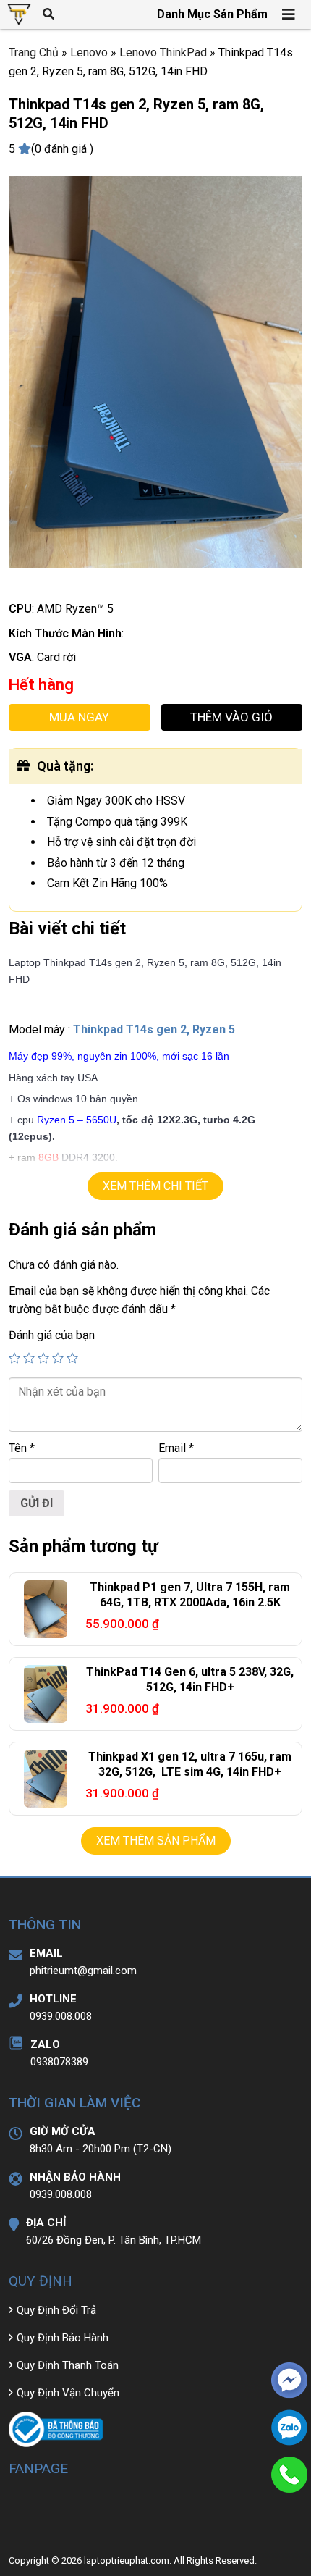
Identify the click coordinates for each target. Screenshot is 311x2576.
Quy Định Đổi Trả (56, 2310)
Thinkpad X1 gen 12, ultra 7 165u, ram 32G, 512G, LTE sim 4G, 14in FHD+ (190, 1764)
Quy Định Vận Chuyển (68, 2393)
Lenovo (89, 53)
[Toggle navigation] (289, 14)
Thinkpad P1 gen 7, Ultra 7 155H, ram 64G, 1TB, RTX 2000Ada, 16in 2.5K (190, 1595)
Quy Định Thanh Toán (68, 2365)
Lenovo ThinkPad (163, 53)
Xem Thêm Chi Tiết (155, 1186)
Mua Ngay (79, 717)
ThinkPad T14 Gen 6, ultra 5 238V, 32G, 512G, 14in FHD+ (190, 1679)
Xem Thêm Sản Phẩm (156, 1841)
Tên (22, 1448)
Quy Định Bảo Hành (63, 2338)
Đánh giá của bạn (52, 1335)
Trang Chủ (34, 53)
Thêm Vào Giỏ (231, 717)
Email (176, 1448)
